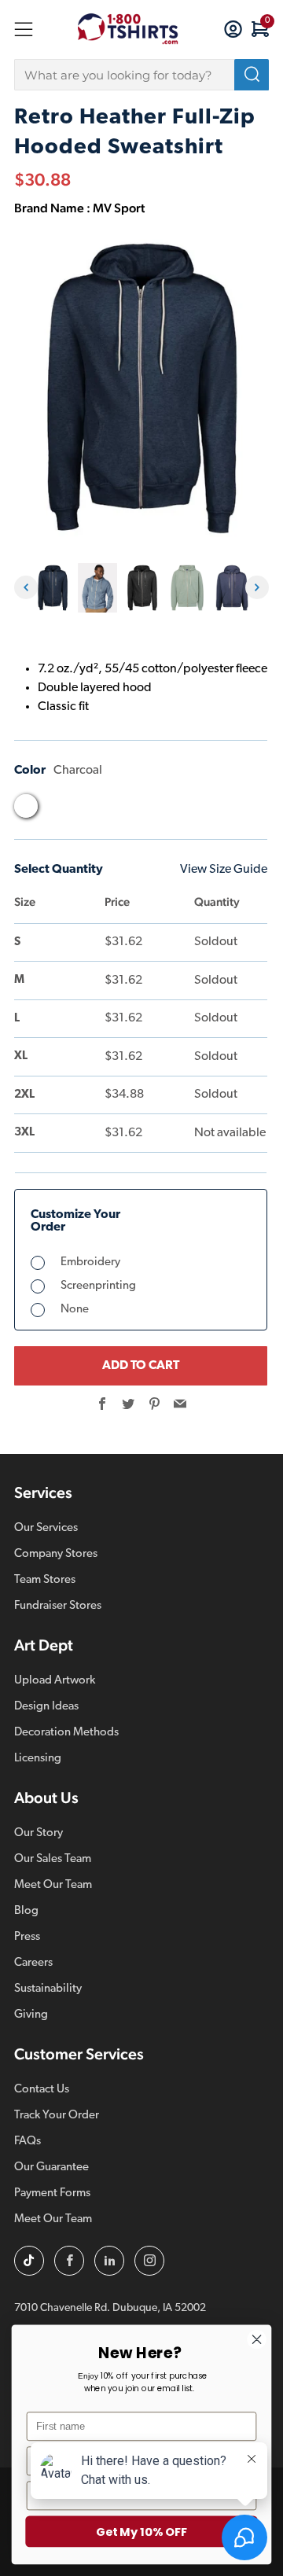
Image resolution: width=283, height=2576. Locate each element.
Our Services (46, 1528)
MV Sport (119, 208)
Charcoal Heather (56, 810)
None (75, 1310)
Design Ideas (46, 1707)
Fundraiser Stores (58, 1606)
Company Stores (56, 1554)
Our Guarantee (51, 2168)
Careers (33, 1963)
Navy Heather (175, 810)
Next (257, 587)
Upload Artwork (55, 1681)
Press (27, 1937)
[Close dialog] (257, 2339)
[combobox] (141, 75)
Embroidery (90, 1262)
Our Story (39, 1833)
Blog (26, 1911)
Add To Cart (141, 1366)
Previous (26, 587)
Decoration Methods (66, 1733)
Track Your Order (57, 2116)
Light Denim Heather (145, 810)
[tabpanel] (52, 588)
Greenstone (86, 810)
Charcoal (26, 806)
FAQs (28, 2142)
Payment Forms (52, 2193)
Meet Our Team (53, 1885)
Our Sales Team (53, 1859)
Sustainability (48, 1989)
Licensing (38, 1759)
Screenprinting (98, 1286)
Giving (31, 2015)
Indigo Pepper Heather (116, 810)
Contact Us (42, 2090)
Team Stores (45, 1580)
